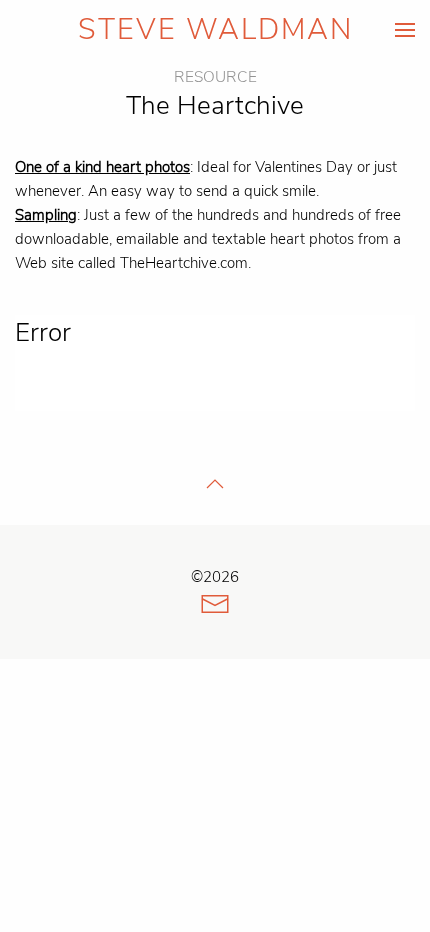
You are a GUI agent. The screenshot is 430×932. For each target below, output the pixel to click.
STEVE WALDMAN (215, 29)
